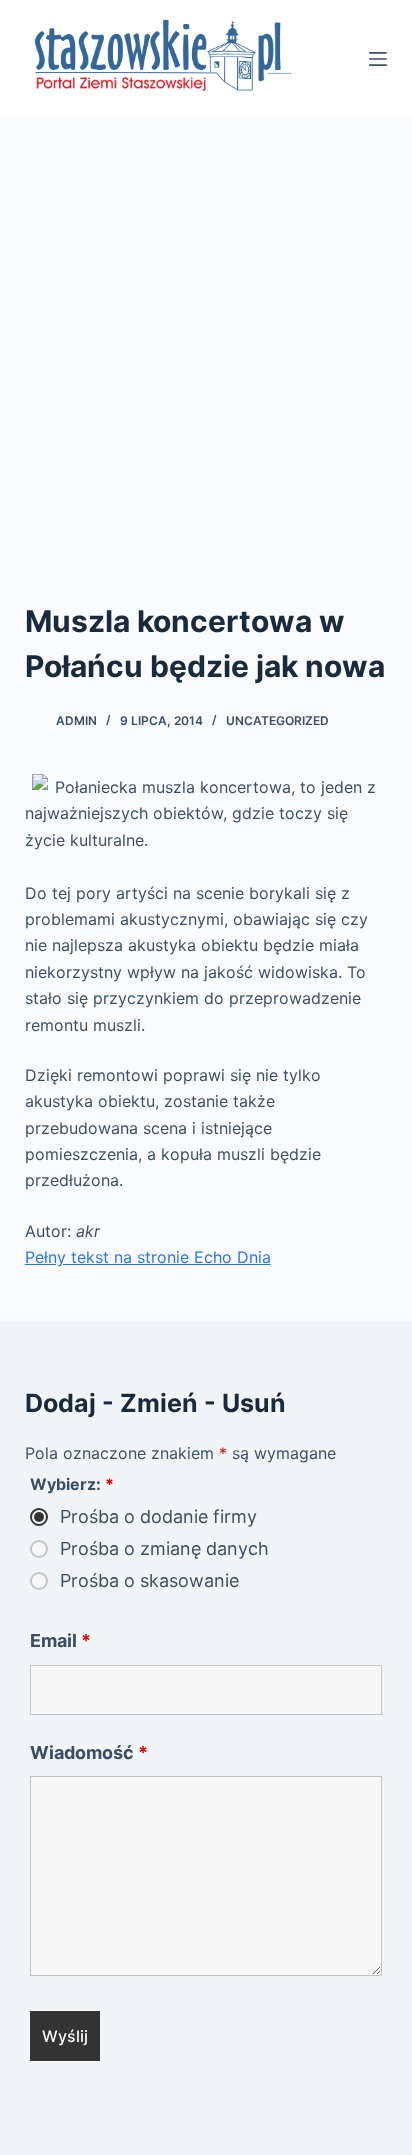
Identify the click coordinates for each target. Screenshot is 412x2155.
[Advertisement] (206, 333)
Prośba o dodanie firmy (158, 1517)
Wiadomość (89, 1752)
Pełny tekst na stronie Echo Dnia (148, 1257)
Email (60, 1640)
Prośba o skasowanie (149, 1581)
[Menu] (378, 59)
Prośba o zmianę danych (164, 1549)
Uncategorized (277, 720)
